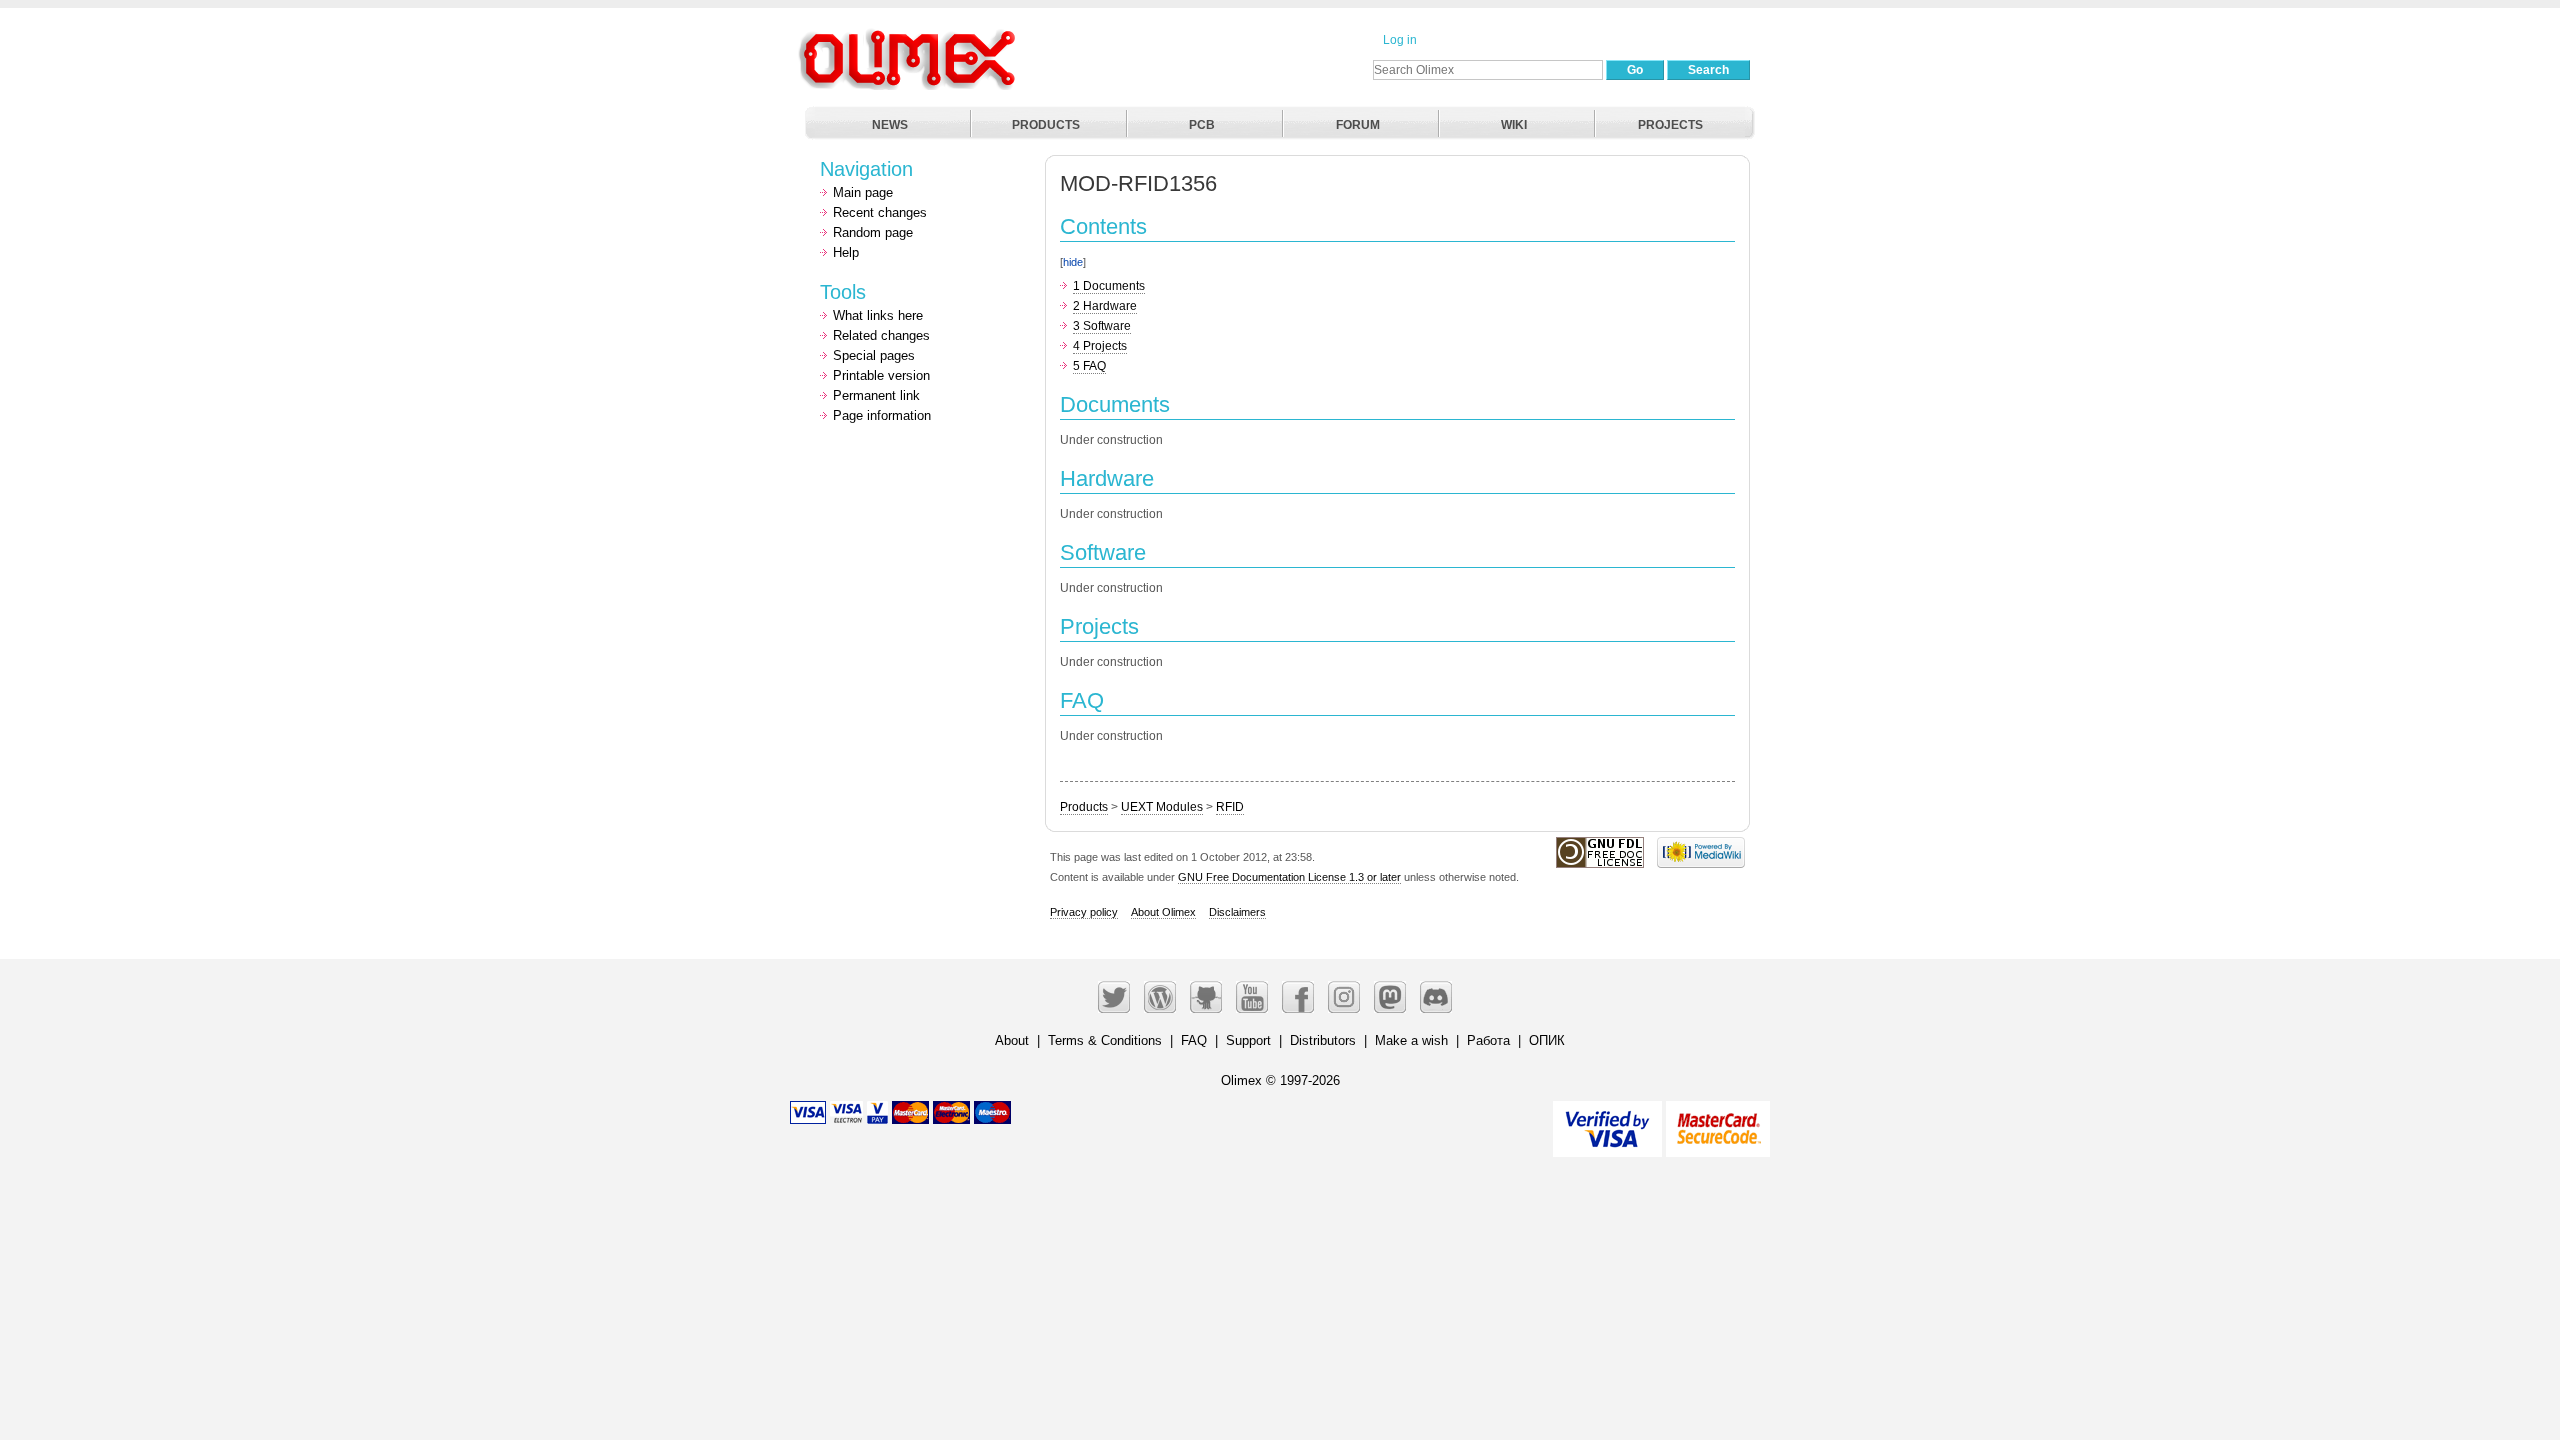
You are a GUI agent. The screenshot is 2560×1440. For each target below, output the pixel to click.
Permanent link (876, 395)
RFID (1230, 807)
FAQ (1194, 1040)
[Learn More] (1718, 1120)
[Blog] (1160, 997)
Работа (1488, 1040)
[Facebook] (1298, 997)
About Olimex (1163, 912)
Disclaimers (1237, 912)
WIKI (1514, 125)
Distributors (1323, 1040)
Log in (1400, 40)
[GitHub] (1206, 997)
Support (1248, 1040)
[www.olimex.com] (910, 35)
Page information (882, 415)
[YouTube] (1252, 997)
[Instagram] (1344, 997)
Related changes (881, 335)
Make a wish (1411, 1040)
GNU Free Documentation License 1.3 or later (1289, 877)
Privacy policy (1084, 912)
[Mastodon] (1390, 997)
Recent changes (880, 212)
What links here (878, 315)
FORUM (1358, 125)
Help (846, 252)
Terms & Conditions (1105, 1040)
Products (1084, 807)
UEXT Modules (1162, 807)
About (1012, 1040)
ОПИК (1547, 1040)
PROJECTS (1670, 125)
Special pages (874, 355)
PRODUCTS (1046, 125)
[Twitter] (1114, 997)
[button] (1066, 223)
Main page (863, 192)
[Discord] (1436, 997)
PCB (1202, 125)
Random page (873, 232)
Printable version (881, 375)
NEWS (890, 125)
